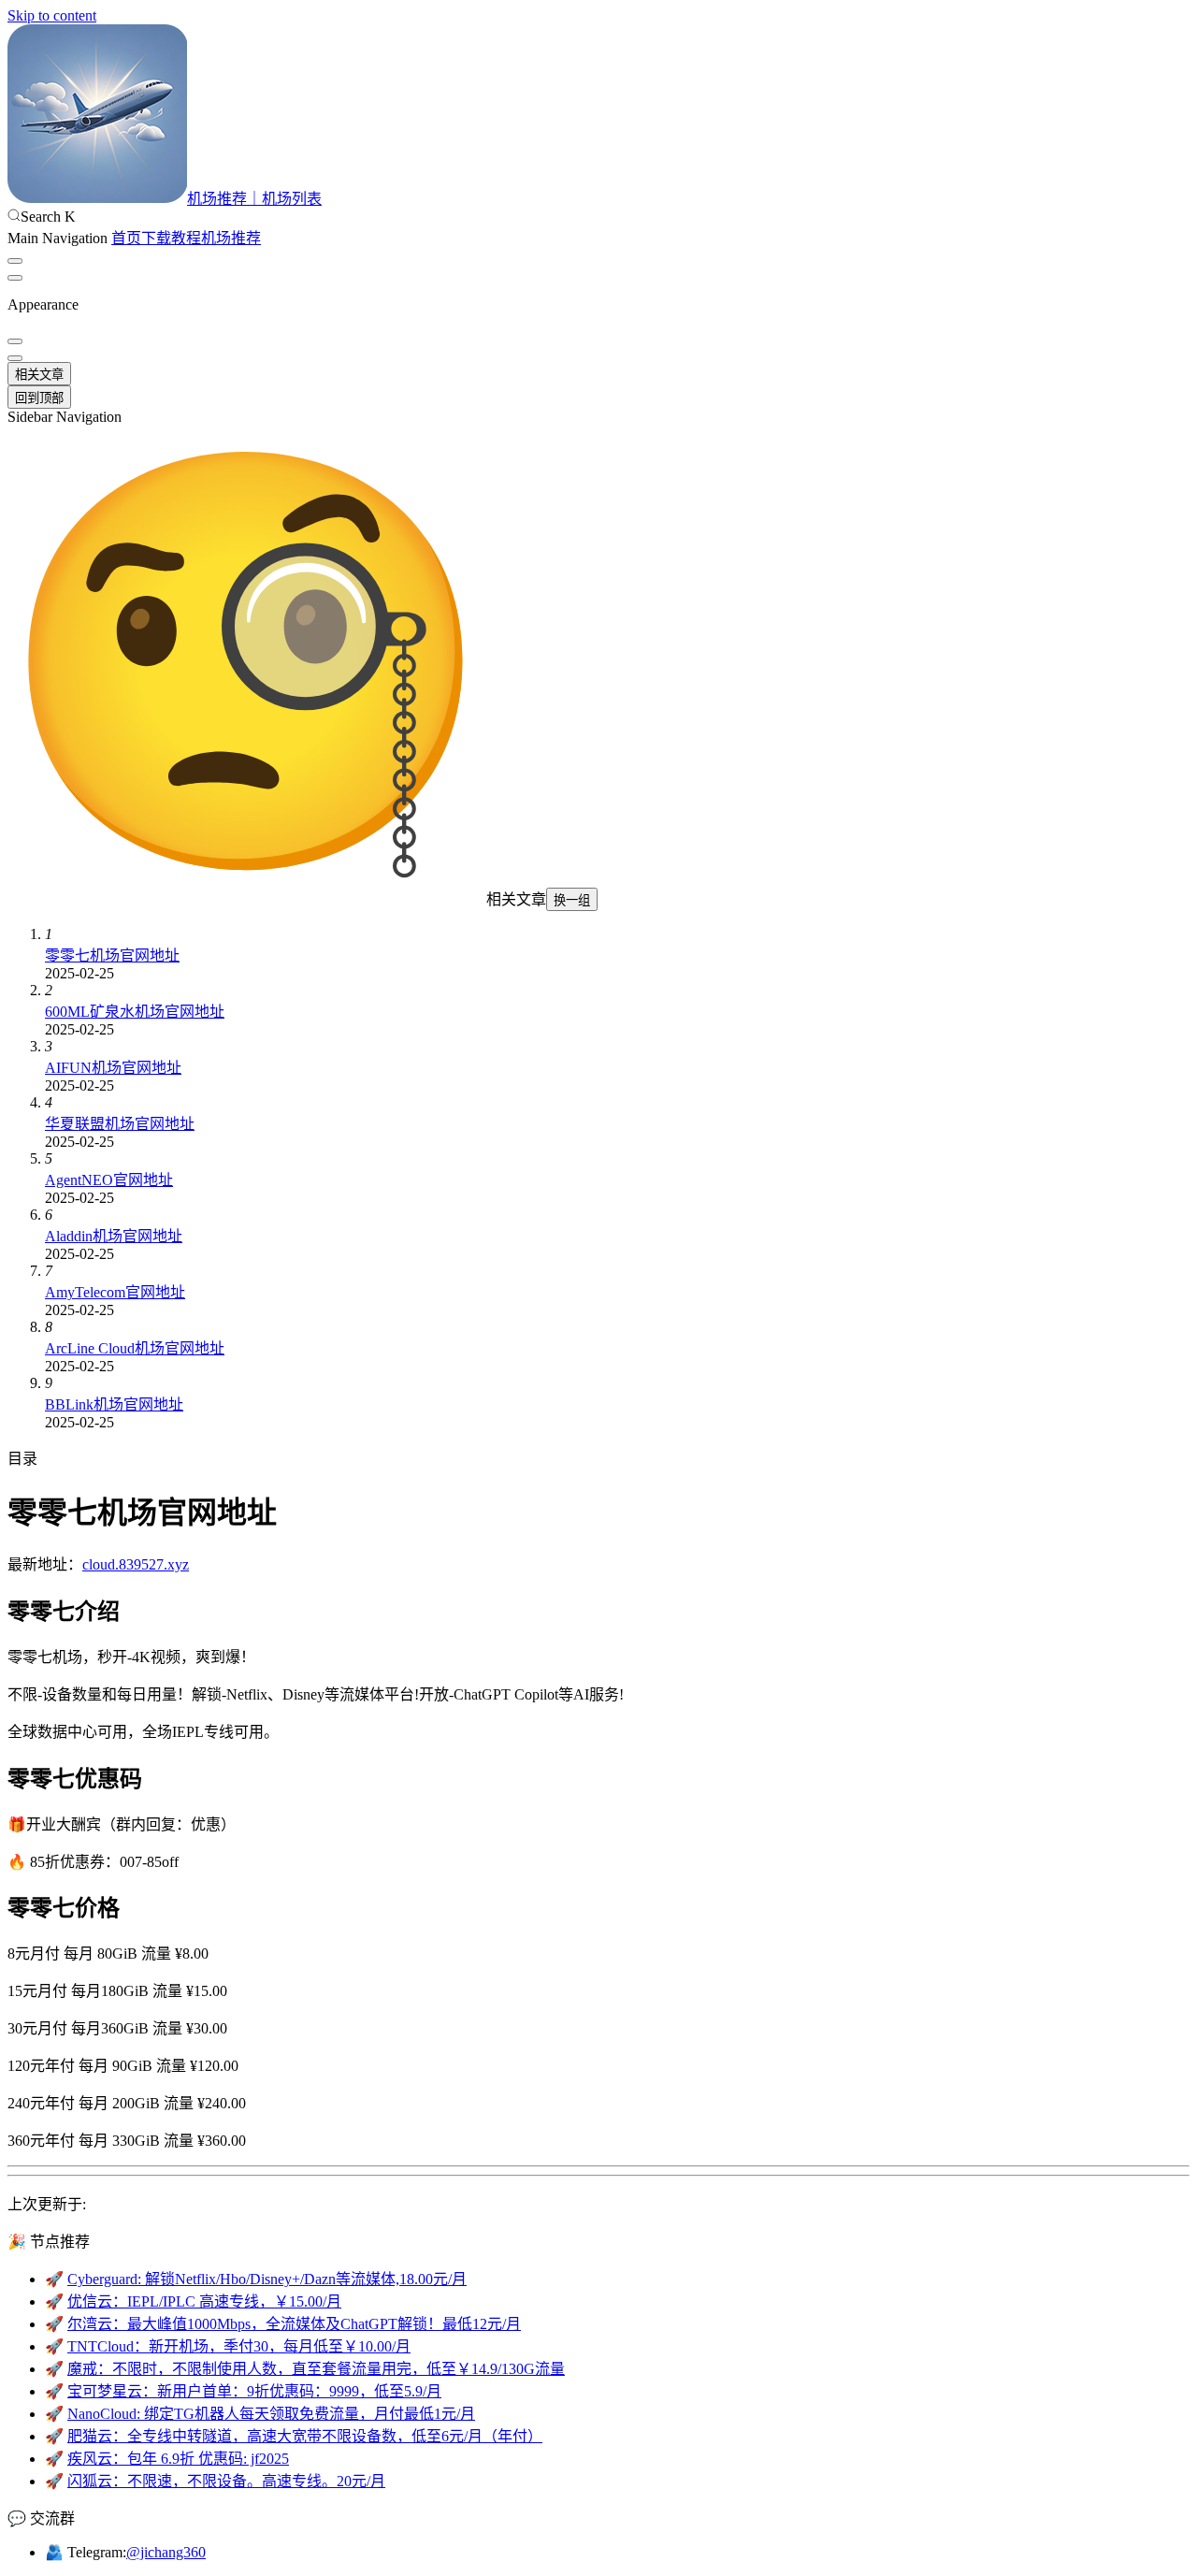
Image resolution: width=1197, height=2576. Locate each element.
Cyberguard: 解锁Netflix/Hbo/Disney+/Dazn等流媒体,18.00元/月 (267, 2279)
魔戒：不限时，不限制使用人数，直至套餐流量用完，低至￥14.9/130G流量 (316, 2369)
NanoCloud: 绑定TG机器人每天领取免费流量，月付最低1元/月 (271, 2414)
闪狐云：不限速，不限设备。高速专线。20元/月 (226, 2481)
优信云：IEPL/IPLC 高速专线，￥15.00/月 (204, 2301)
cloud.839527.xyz (136, 1564)
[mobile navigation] (15, 358)
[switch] (15, 261)
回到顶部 (39, 398)
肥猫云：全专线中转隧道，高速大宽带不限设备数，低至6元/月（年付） (305, 2436)
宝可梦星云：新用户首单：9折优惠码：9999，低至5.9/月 (254, 2391)
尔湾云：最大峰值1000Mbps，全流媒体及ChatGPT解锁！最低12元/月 (294, 2324)
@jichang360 (166, 2552)
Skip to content (52, 15)
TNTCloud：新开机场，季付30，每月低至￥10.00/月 (239, 2346)
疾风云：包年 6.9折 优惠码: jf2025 (178, 2459)
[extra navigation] (15, 278)
